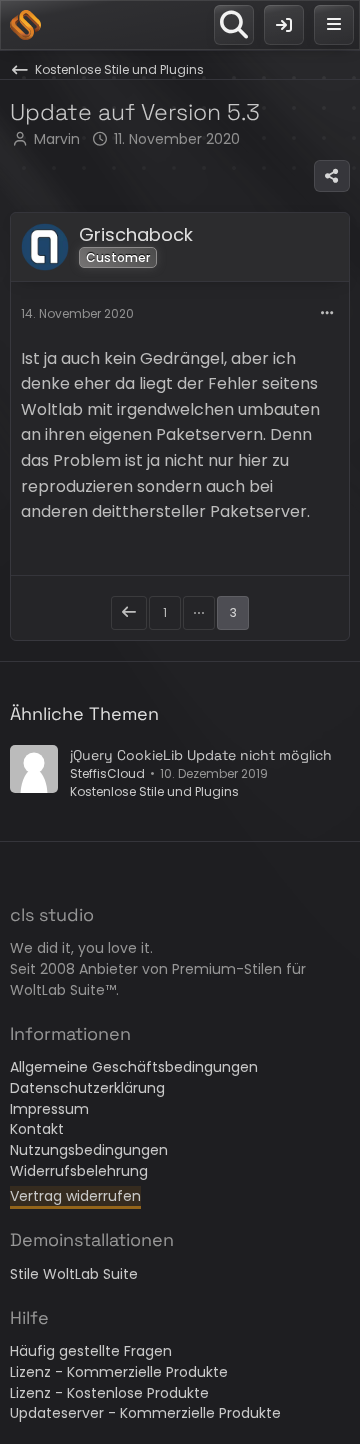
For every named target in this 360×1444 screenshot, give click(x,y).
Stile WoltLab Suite (74, 1274)
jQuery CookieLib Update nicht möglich (201, 755)
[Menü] (334, 25)
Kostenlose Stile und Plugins (154, 791)
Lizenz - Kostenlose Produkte (109, 1393)
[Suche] (234, 25)
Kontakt (37, 1129)
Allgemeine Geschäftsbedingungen (134, 1067)
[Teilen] (332, 176)
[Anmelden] (284, 25)
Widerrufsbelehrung (79, 1171)
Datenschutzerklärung (87, 1088)
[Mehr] (327, 313)
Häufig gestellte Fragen (91, 1351)
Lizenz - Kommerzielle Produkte (119, 1372)
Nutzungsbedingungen (89, 1150)
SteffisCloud (107, 773)
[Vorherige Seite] (129, 613)
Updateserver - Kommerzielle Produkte (145, 1413)
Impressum (49, 1109)
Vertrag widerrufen (75, 1196)
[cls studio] (25, 25)
